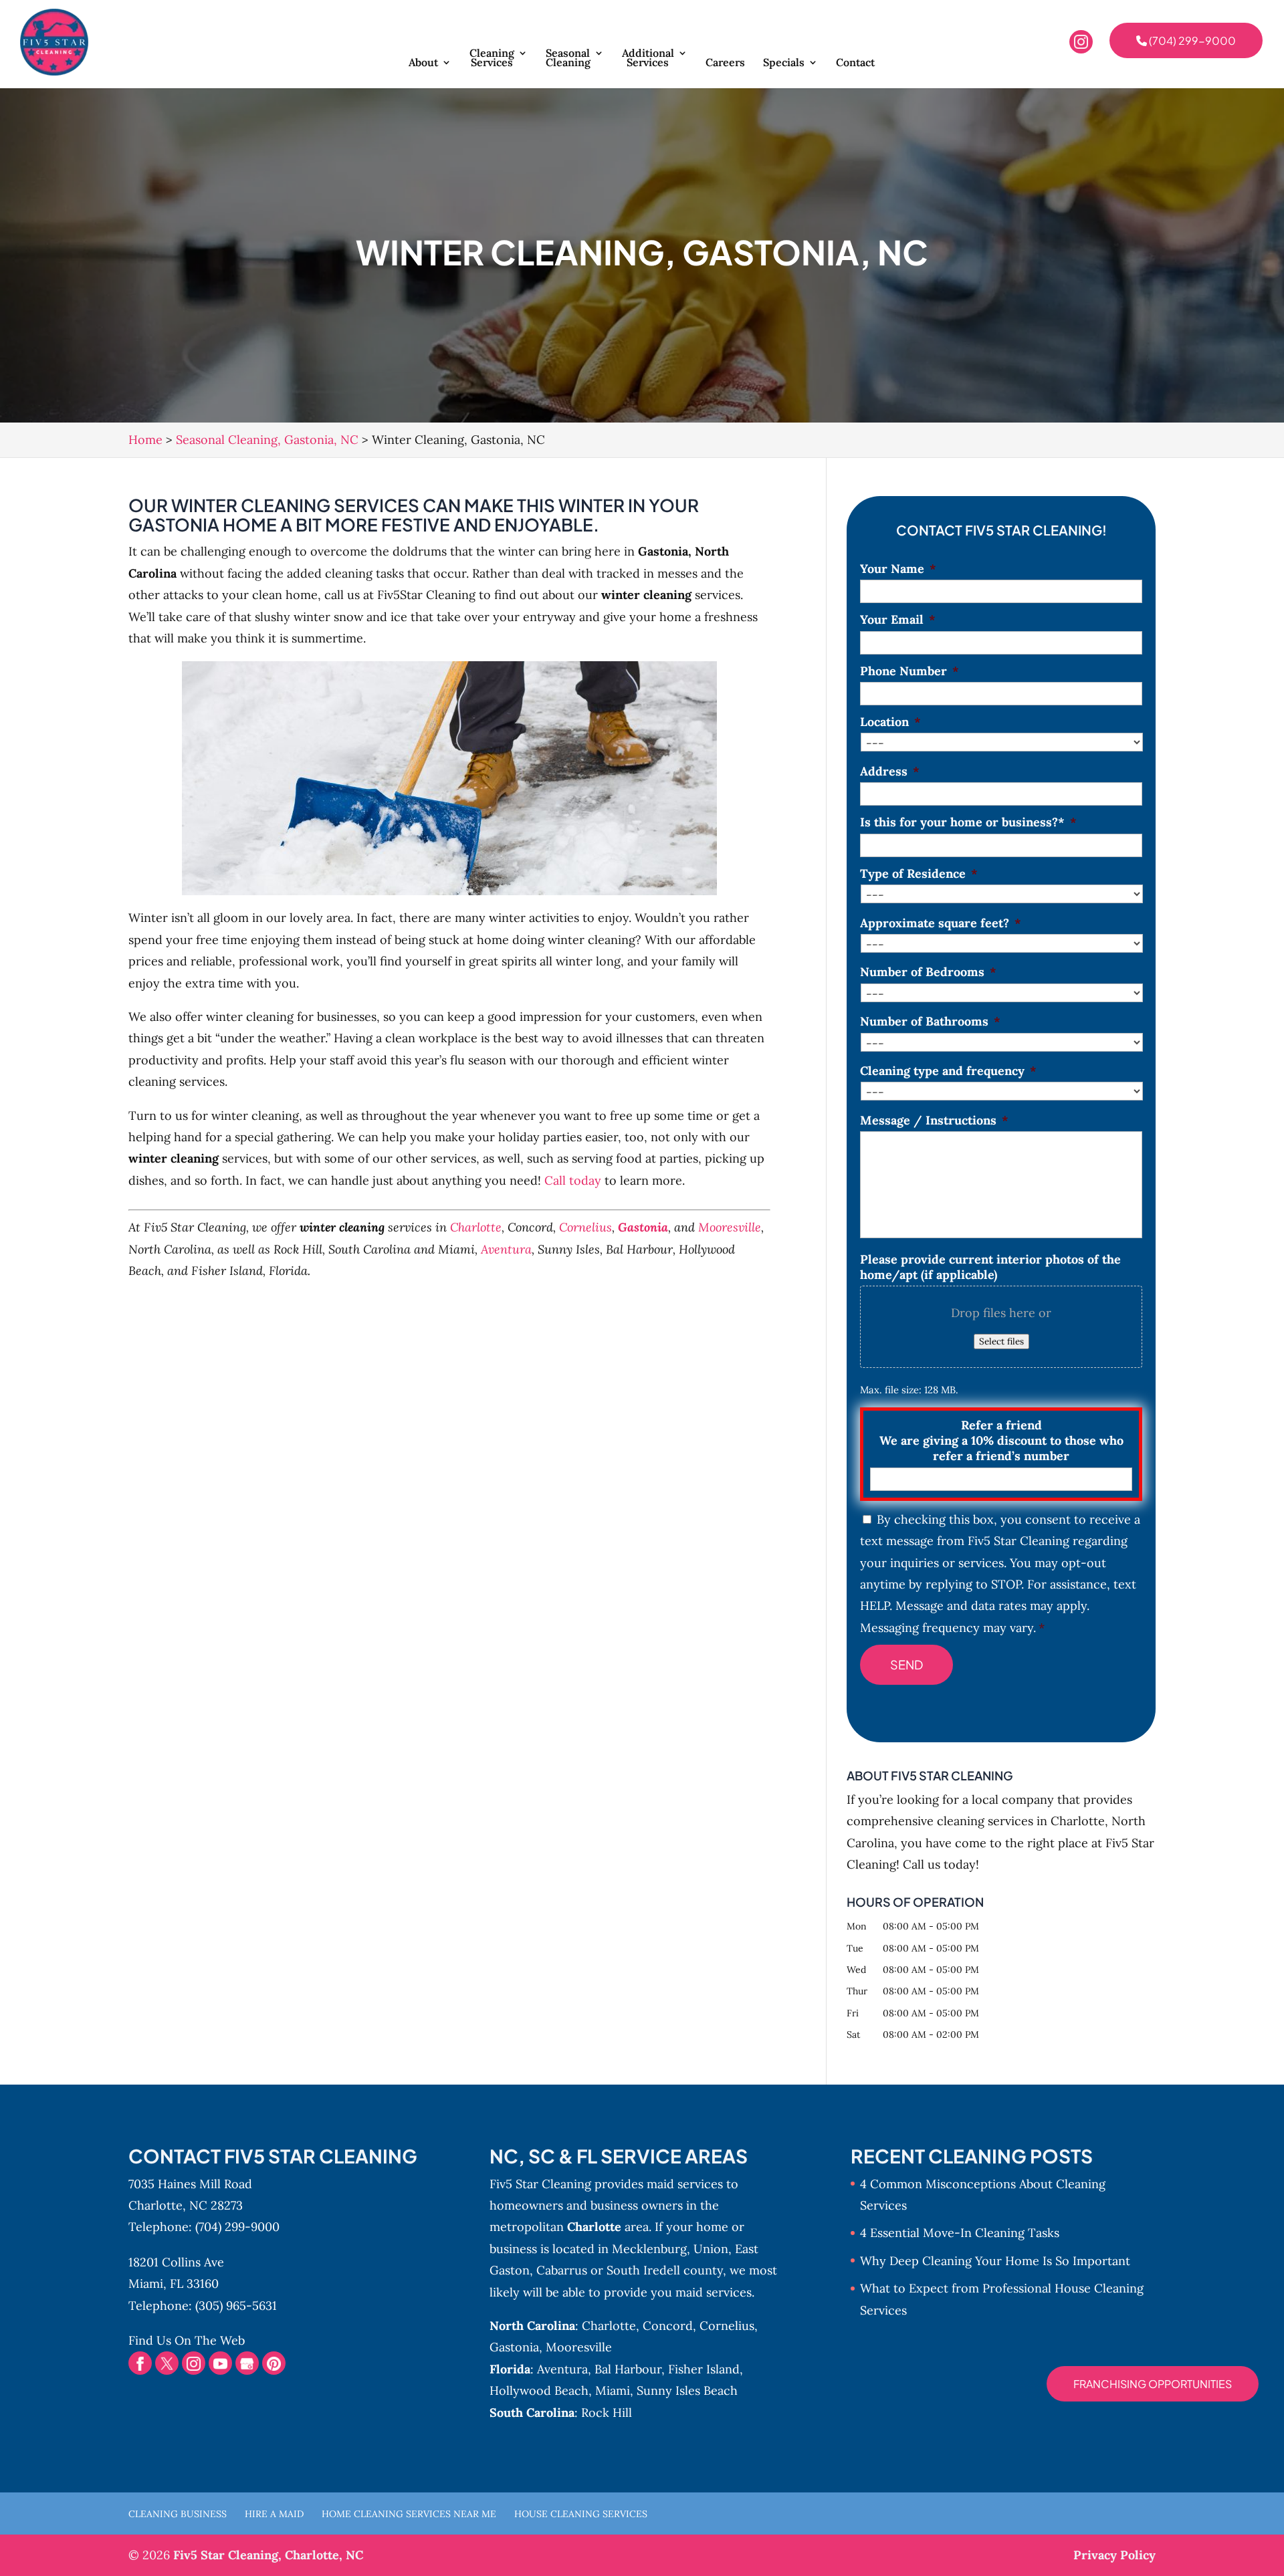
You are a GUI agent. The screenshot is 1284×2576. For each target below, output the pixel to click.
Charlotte (476, 1227)
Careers (725, 63)
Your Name (898, 569)
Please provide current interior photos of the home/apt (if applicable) (990, 1267)
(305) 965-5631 (236, 2306)
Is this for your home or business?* (968, 822)
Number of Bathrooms (930, 1021)
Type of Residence (919, 873)
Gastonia (643, 1227)
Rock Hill (607, 2413)
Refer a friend (1001, 1441)
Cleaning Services (492, 58)
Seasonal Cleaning (568, 58)
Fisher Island (704, 2369)
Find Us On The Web (187, 2340)
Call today (573, 1180)
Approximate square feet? (941, 923)
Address (890, 771)
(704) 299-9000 (1191, 40)
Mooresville (730, 1227)
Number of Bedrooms (928, 972)
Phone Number (909, 671)
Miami (613, 2390)
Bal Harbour (628, 2369)
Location (890, 722)
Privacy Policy (1114, 2555)
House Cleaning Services (581, 2514)
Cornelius (585, 1227)
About (423, 63)
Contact (855, 63)
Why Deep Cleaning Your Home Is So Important (995, 2261)
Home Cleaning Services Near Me (409, 2514)
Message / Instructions (934, 1120)
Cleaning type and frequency (948, 1071)
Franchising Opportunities (1153, 2384)
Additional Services (648, 58)
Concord (668, 2326)
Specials (784, 63)
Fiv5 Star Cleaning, (268, 2555)
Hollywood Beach (539, 2390)
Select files (1001, 1341)
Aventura (506, 1249)
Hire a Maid (274, 2514)
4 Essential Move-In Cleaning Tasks (960, 2233)
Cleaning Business (178, 2514)
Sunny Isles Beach (687, 2390)
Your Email (898, 619)
